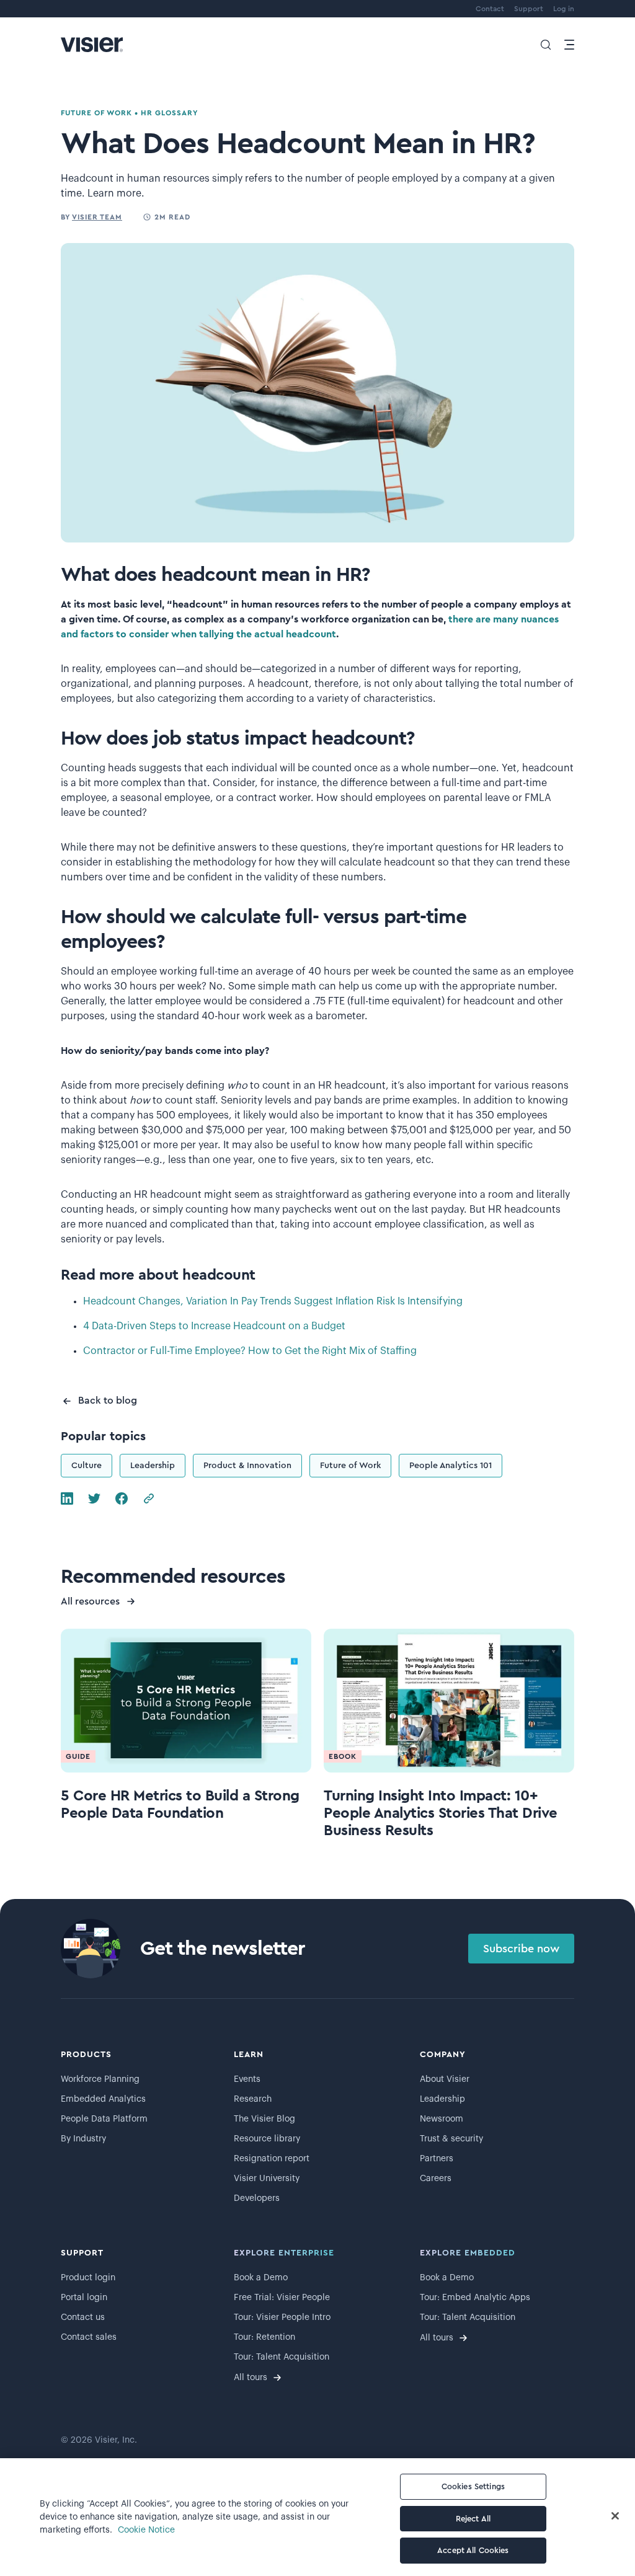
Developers (257, 2198)
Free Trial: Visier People (282, 2298)
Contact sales (89, 2337)
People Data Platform (104, 2119)
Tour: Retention (264, 2337)
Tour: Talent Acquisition (282, 2357)
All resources (90, 1601)
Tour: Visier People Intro (282, 2317)
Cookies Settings (473, 2486)
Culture (87, 1466)
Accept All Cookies (473, 2550)
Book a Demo (261, 2278)
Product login (88, 2278)
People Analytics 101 (451, 1466)
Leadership (153, 1466)
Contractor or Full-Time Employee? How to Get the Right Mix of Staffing (250, 1351)
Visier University (267, 2179)
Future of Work (350, 1466)
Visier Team (97, 217)
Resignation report (272, 2159)
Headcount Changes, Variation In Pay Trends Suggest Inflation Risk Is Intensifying (273, 1301)
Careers (436, 2179)
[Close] (615, 2516)
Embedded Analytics (103, 2099)
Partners (437, 2159)
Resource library (267, 2139)
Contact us (83, 2317)
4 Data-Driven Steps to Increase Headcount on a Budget (214, 1326)
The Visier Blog (264, 2119)
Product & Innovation (247, 1466)
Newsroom (442, 2119)
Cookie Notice (146, 2530)
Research (253, 2099)
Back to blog (108, 1401)
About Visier (445, 2079)
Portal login (84, 2298)
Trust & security (451, 2139)
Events (247, 2079)
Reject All (473, 2519)
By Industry (83, 2139)
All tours (251, 2378)
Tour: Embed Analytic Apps (475, 2298)
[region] (317, 2517)
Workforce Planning (100, 2079)
